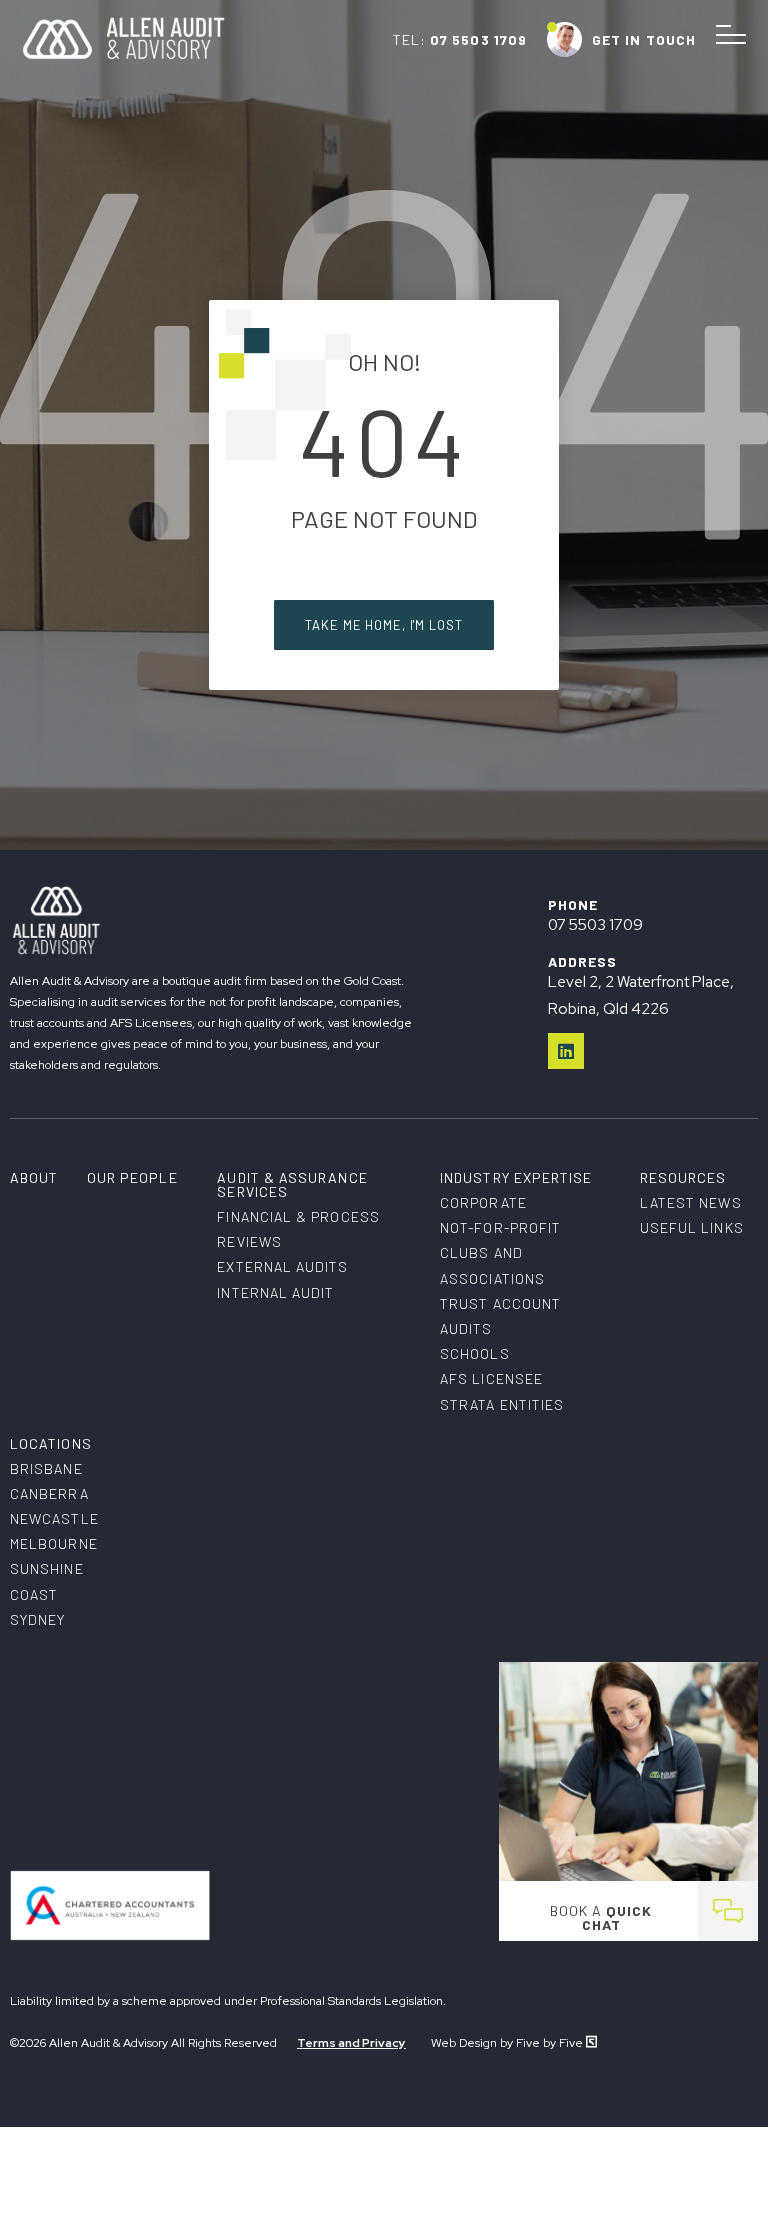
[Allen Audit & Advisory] (123, 56)
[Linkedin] (566, 1051)
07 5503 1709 (478, 39)
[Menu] (731, 35)
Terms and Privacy (351, 2043)
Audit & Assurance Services (292, 1184)
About (34, 1177)
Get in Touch (644, 39)
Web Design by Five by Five (508, 2043)
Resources (683, 1177)
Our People (132, 1177)
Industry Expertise (516, 1177)
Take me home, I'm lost (383, 625)
